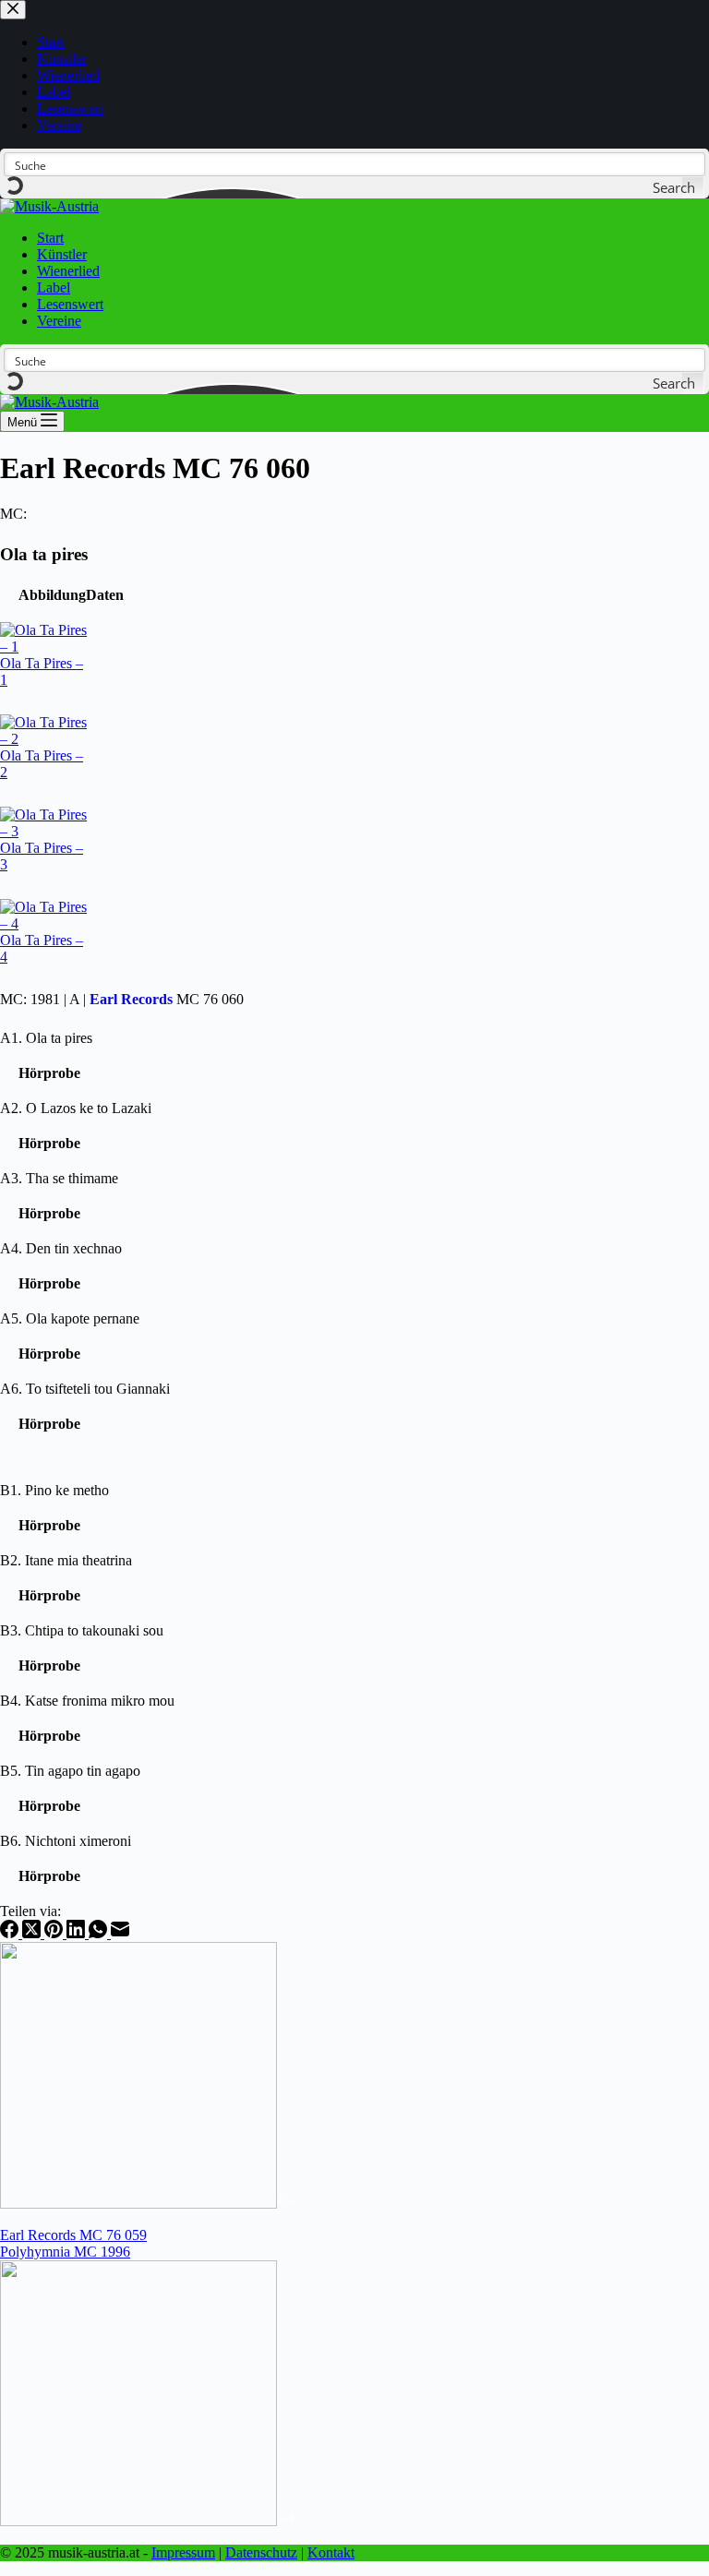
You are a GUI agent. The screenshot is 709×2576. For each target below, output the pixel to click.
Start (50, 238)
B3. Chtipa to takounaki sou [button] (82, 1630)
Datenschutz (261, 2552)
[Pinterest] (55, 1933)
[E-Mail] (120, 1933)
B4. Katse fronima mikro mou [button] (87, 1701)
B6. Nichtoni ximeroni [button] (66, 1841)
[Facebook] (11, 1933)
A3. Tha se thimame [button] (59, 1178)
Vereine (59, 321)
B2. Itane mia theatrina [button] (66, 1560)
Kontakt (331, 2552)
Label (54, 288)
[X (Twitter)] (33, 1933)
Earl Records (131, 999)
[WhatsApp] (100, 1933)
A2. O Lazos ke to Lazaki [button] (76, 1108)
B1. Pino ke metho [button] (54, 1490)
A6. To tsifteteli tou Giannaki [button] (85, 1389)
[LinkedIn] (78, 1933)
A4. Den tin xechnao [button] (61, 1248)
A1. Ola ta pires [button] (46, 1038)
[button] (52, 595)
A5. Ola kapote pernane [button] (70, 1318)
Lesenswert (70, 304)
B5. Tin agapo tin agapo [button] (70, 1771)
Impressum (183, 2552)
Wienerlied (68, 271)
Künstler (62, 254)
